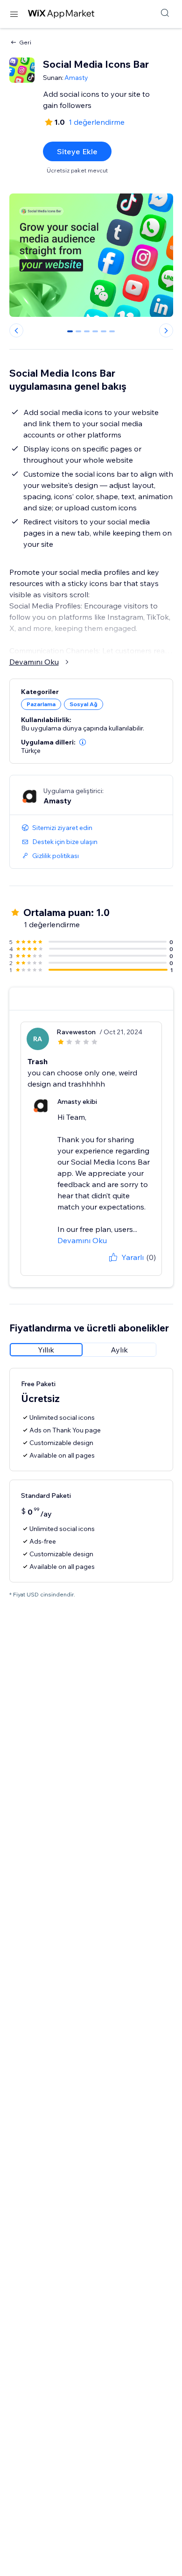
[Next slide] (166, 330)
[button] (83, 742)
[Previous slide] (16, 330)
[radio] (46, 1350)
